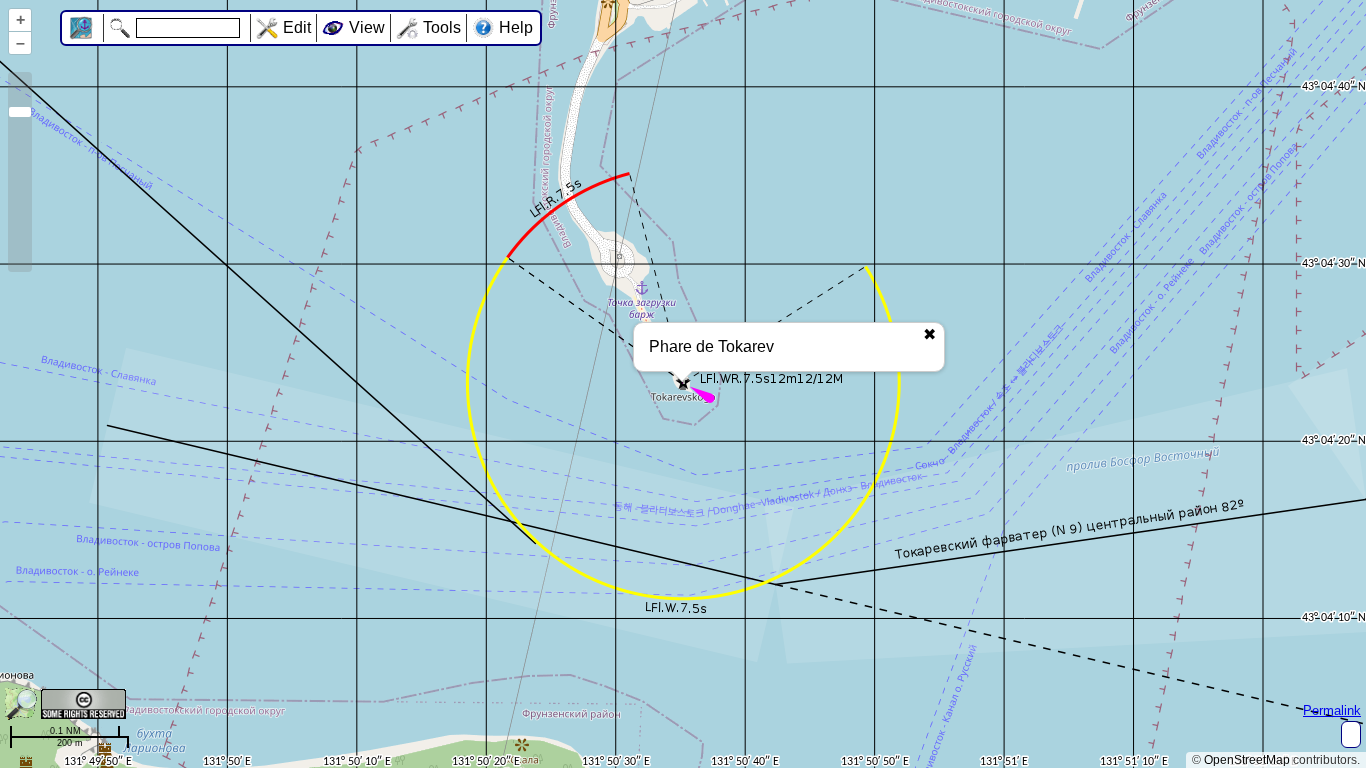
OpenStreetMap (1247, 760)
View (367, 27)
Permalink (1332, 710)
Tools (442, 27)
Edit (297, 27)
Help (516, 27)
